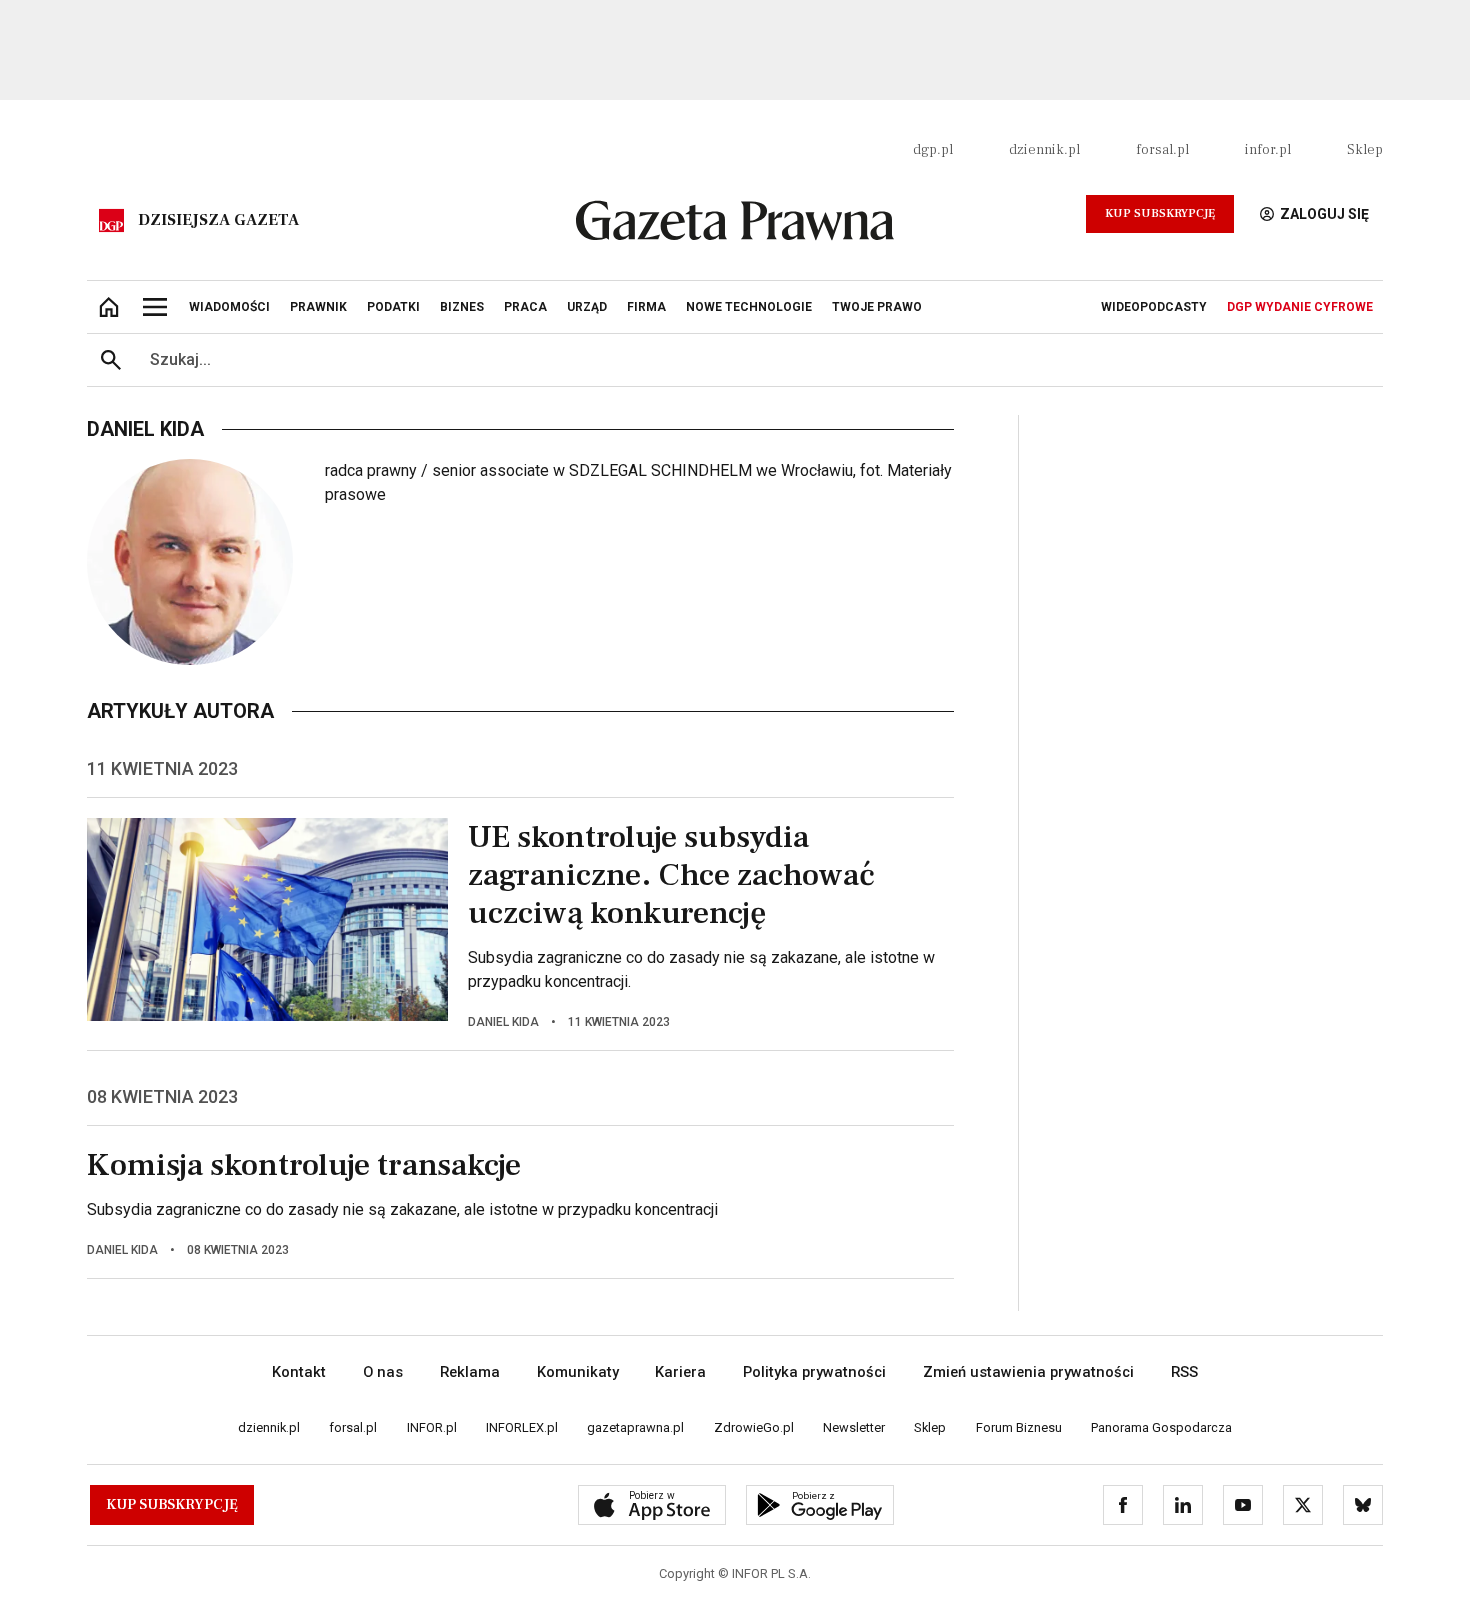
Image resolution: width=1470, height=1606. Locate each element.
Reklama (470, 1372)
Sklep (1365, 150)
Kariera (680, 1372)
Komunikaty (578, 1372)
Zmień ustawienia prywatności (1028, 1372)
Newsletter (854, 1427)
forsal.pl (1162, 150)
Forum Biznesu (1019, 1427)
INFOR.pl (432, 1427)
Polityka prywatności (814, 1372)
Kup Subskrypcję (1160, 213)
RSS (1184, 1372)
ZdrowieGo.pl (754, 1427)
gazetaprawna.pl (635, 1427)
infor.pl (1268, 150)
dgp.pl (933, 150)
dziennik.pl (1044, 150)
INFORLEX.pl (522, 1427)
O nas (383, 1372)
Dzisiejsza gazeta (218, 220)
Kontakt (299, 1372)
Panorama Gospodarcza (1161, 1427)
